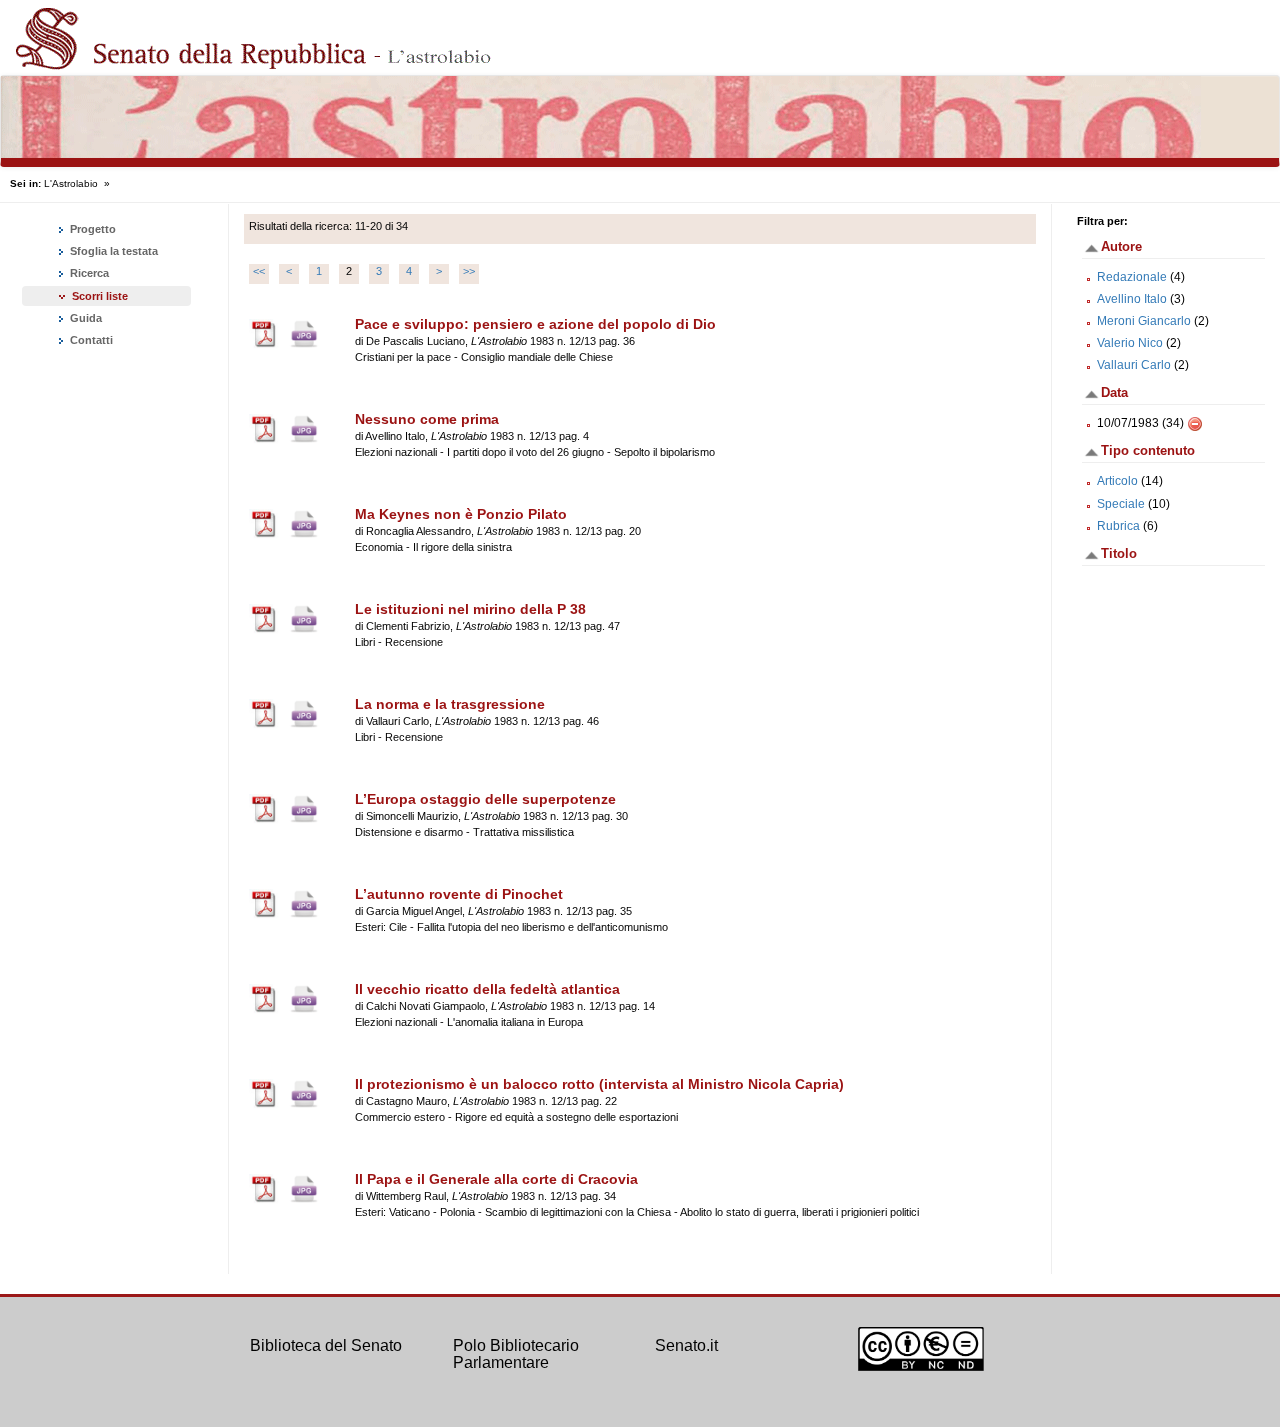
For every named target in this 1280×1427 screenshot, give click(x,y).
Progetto (91, 229)
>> (469, 271)
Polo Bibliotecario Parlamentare (516, 1354)
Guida (84, 318)
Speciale (1121, 504)
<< (259, 271)
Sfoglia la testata (112, 251)
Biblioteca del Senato (326, 1345)
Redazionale (1132, 277)
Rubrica (1118, 526)
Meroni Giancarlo (1144, 321)
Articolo (1117, 481)
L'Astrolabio (71, 183)
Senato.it (686, 1345)
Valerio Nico (1130, 343)
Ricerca (88, 273)
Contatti (90, 340)
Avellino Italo (1132, 299)
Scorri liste (100, 296)
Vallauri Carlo (1134, 365)
